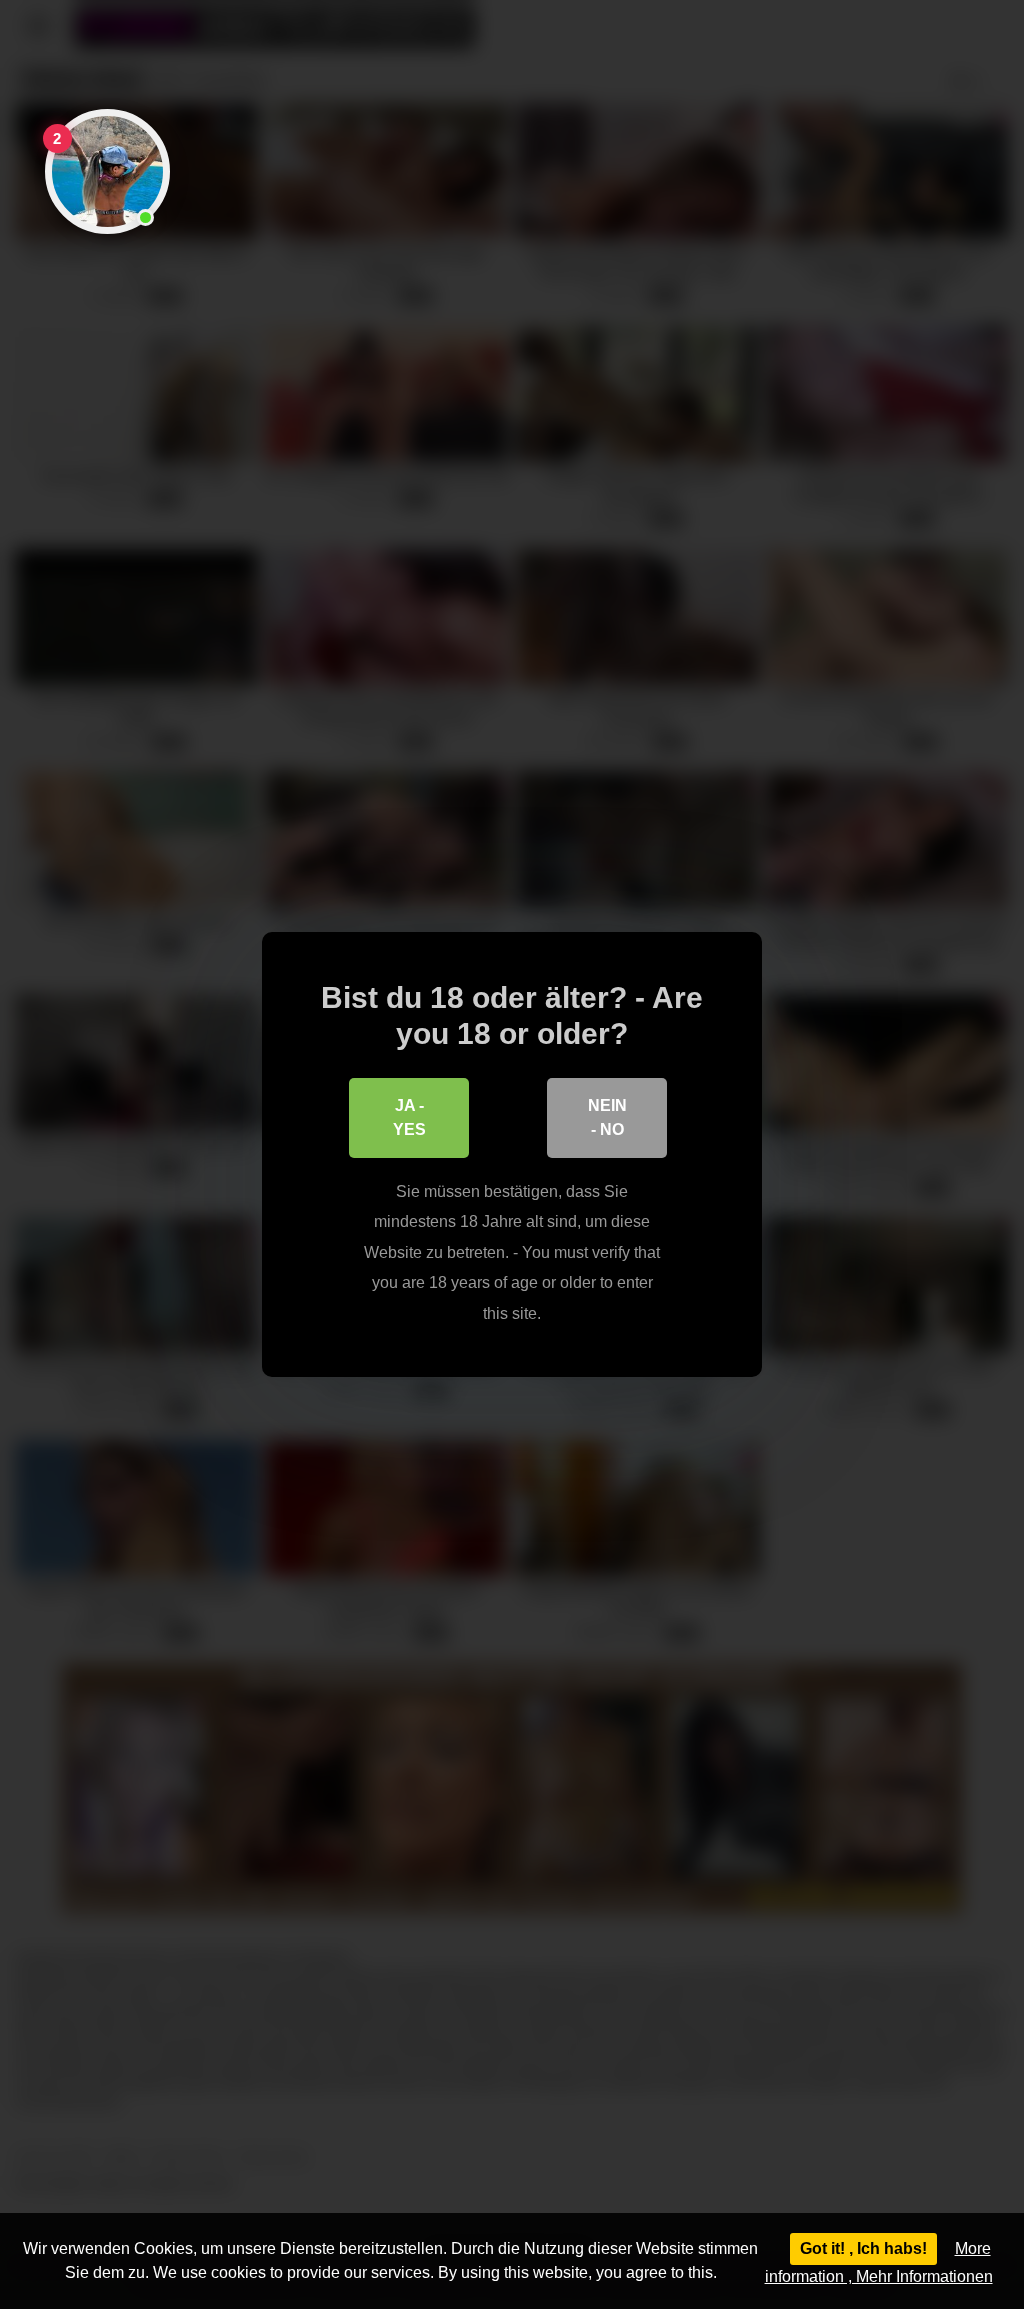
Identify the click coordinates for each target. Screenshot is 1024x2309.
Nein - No (607, 1117)
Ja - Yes (409, 1117)
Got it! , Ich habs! (863, 2248)
